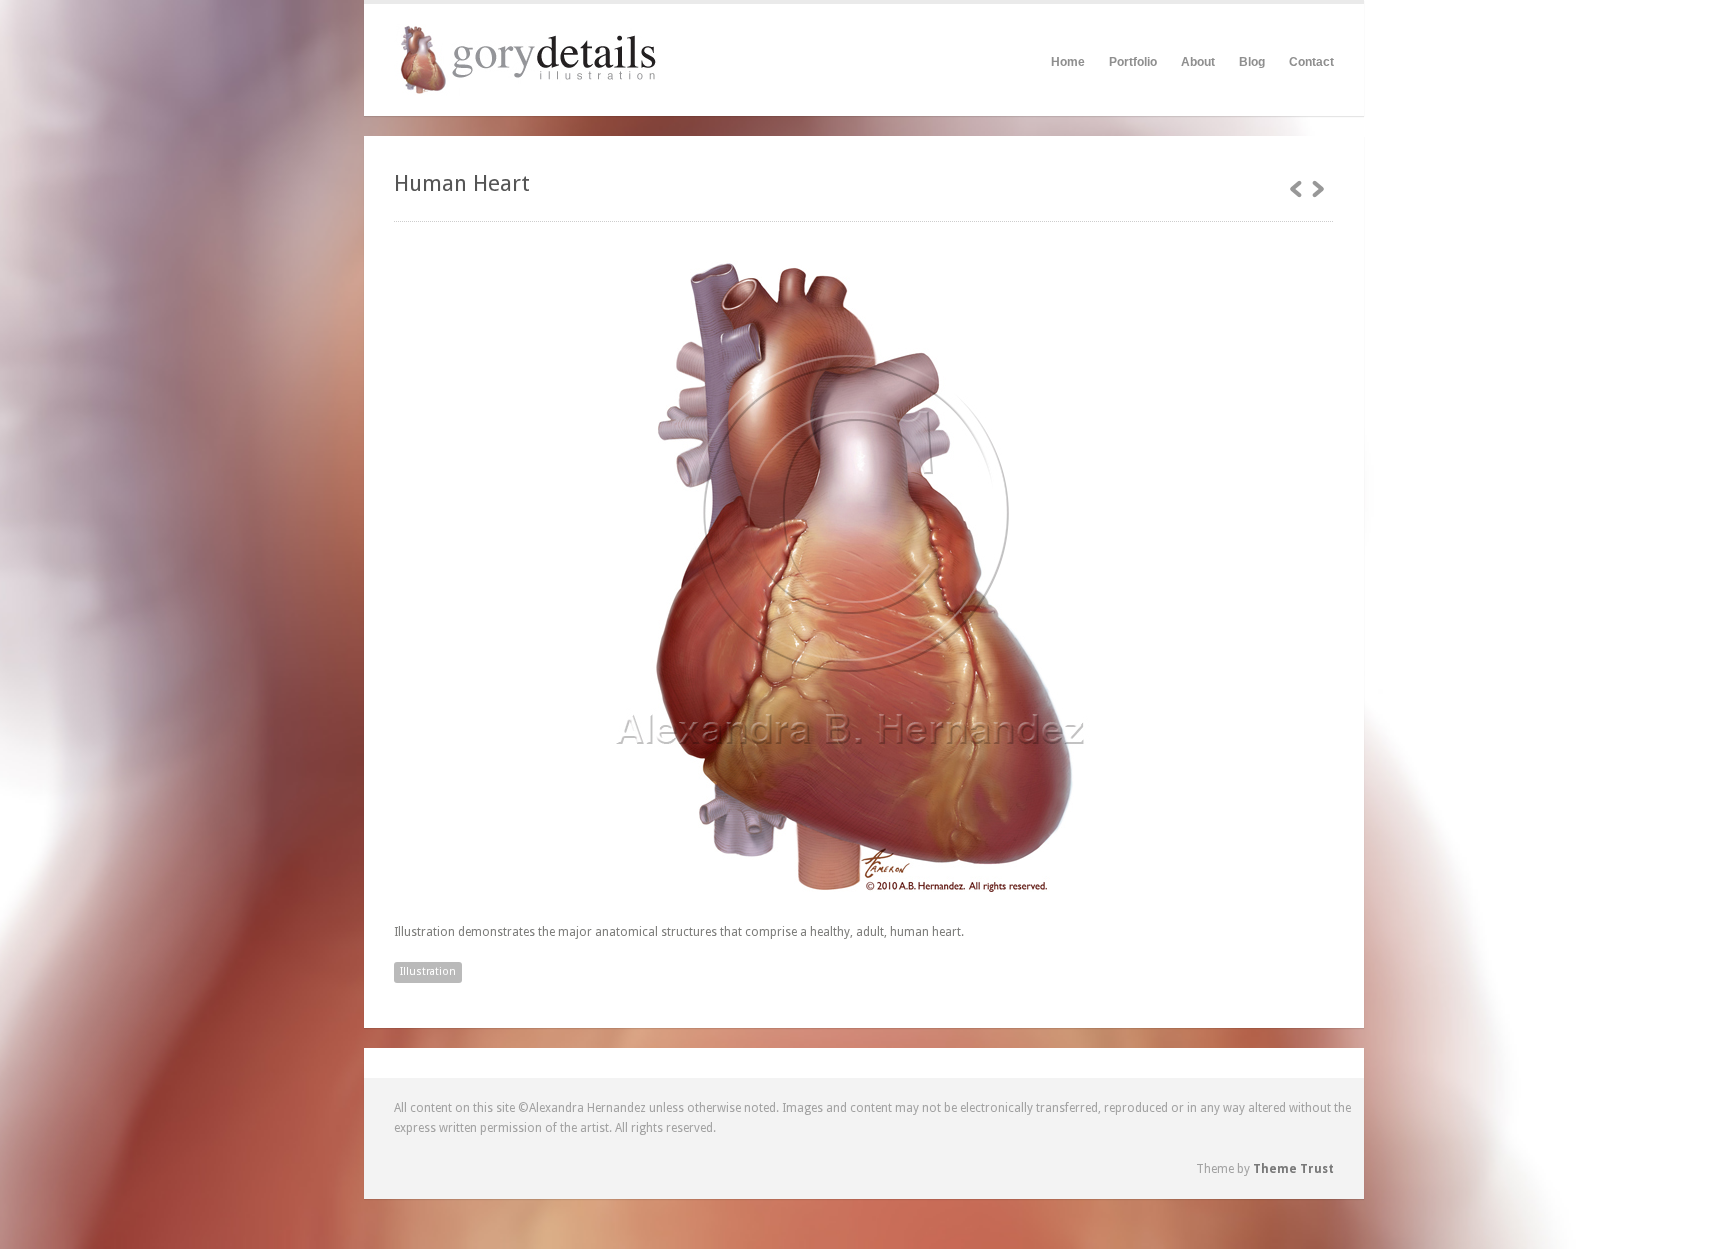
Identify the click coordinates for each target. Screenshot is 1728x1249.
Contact (1311, 62)
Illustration (428, 971)
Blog (1252, 62)
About (1198, 59)
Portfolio (1133, 62)
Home (1068, 62)
